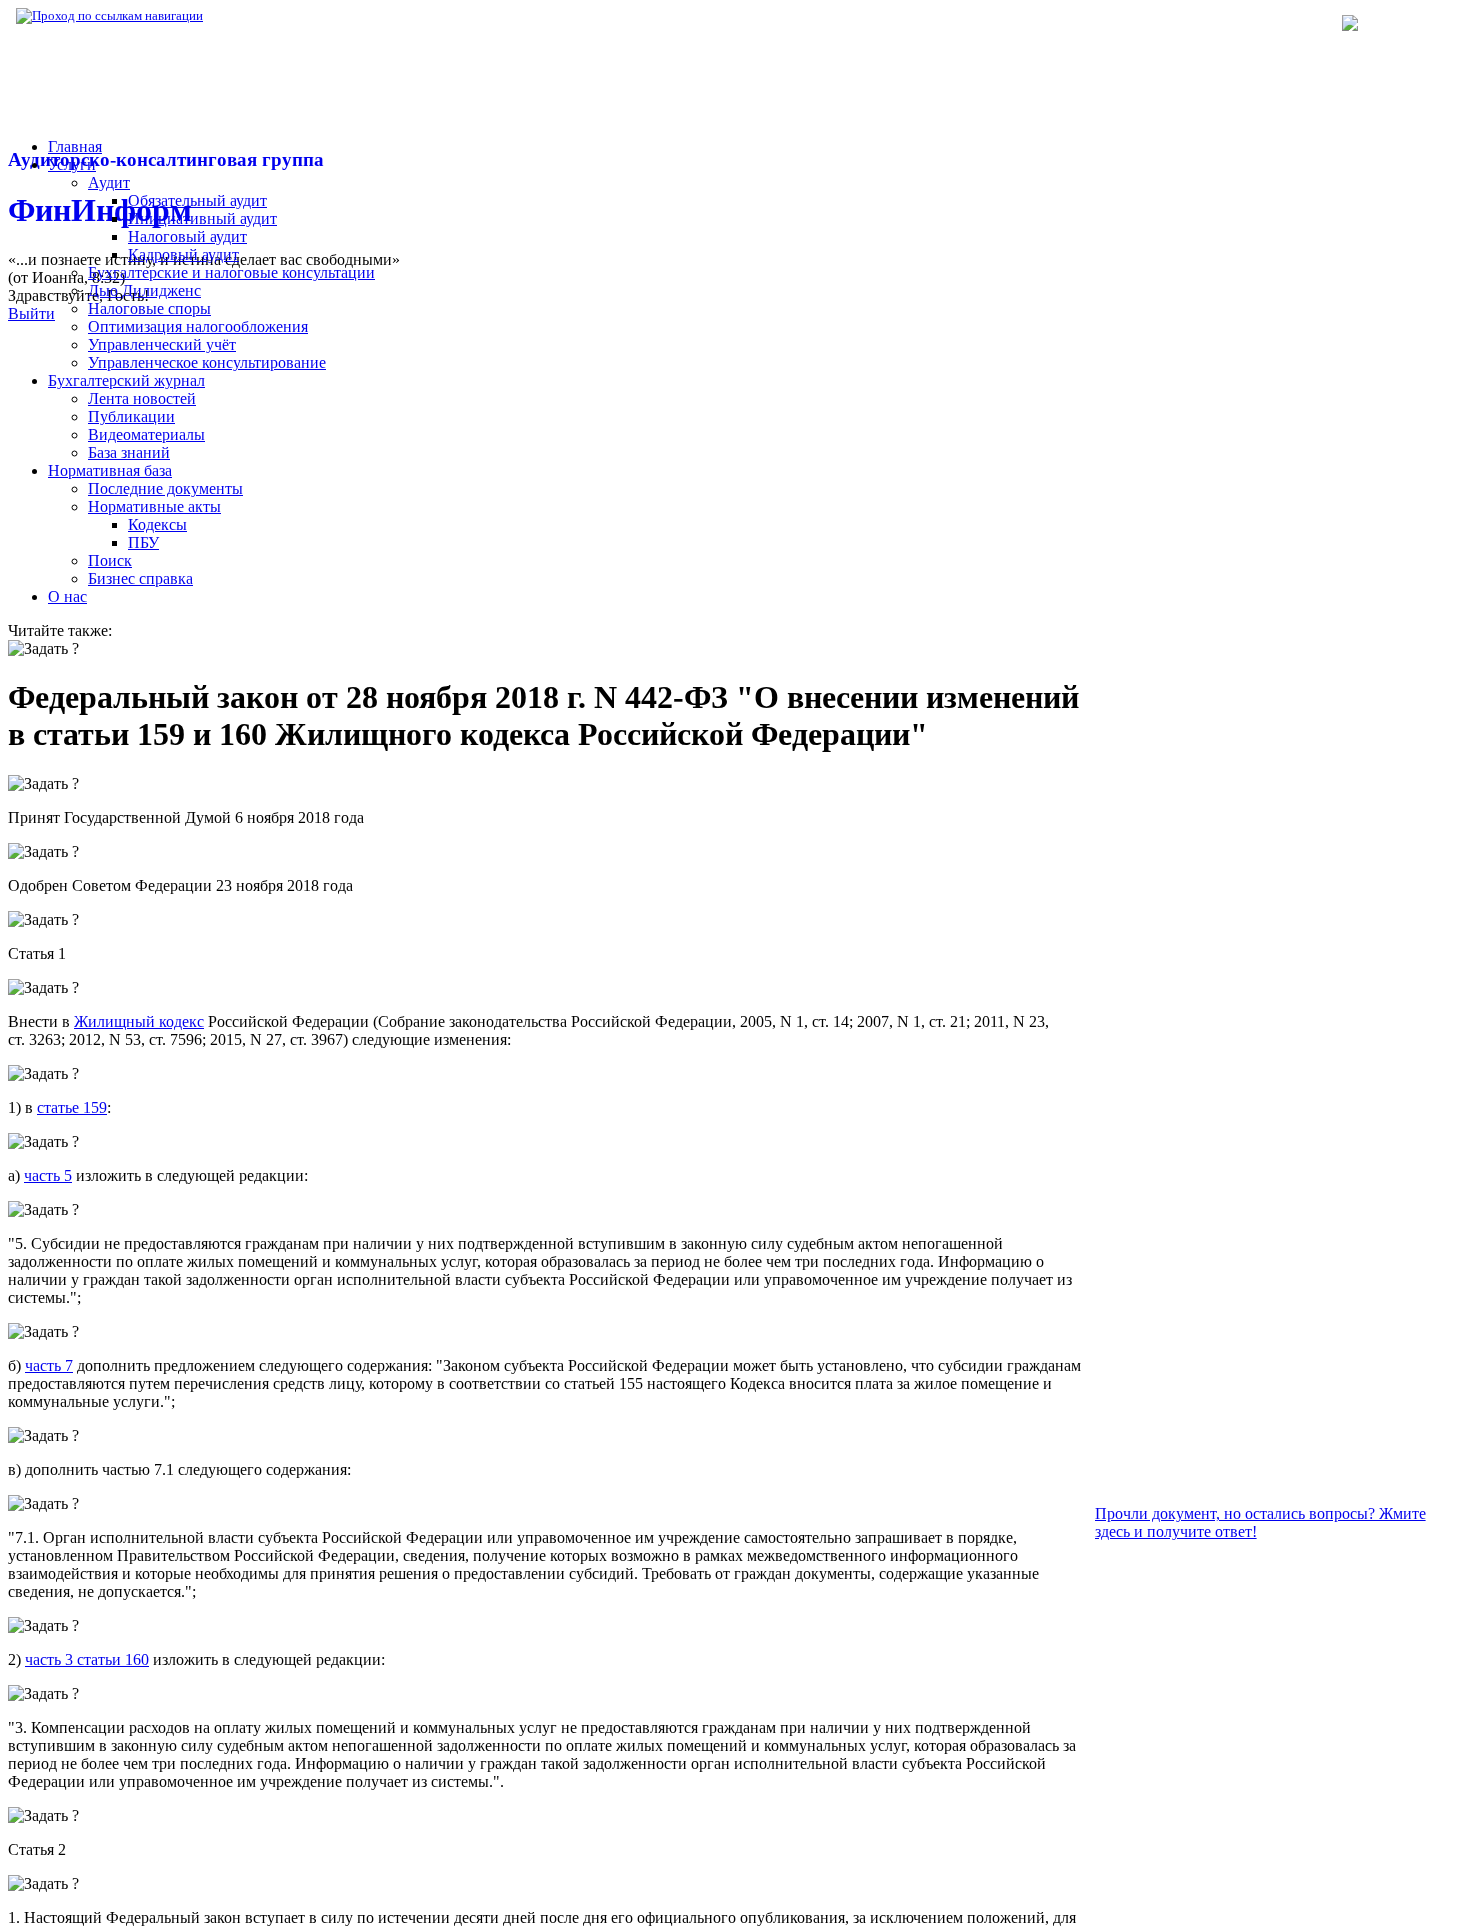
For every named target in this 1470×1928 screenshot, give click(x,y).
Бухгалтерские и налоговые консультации (231, 272)
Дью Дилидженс (144, 290)
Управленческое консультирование (207, 362)
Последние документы (165, 488)
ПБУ (143, 542)
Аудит (109, 182)
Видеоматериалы (146, 434)
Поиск (110, 560)
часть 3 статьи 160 (87, 1659)
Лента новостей (142, 398)
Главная (75, 146)
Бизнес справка (140, 578)
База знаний (129, 452)
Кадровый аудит (183, 254)
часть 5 (48, 1175)
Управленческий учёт (162, 344)
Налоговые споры (149, 308)
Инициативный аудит (202, 218)
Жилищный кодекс (139, 1021)
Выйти (31, 313)
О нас (67, 596)
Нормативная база (270, 15)
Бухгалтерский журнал (126, 380)
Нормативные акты (154, 506)
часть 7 (49, 1365)
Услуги (72, 164)
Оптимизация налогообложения (198, 326)
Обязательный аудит (197, 200)
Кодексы (157, 524)
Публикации (131, 416)
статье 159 (72, 1107)
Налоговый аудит (187, 236)
